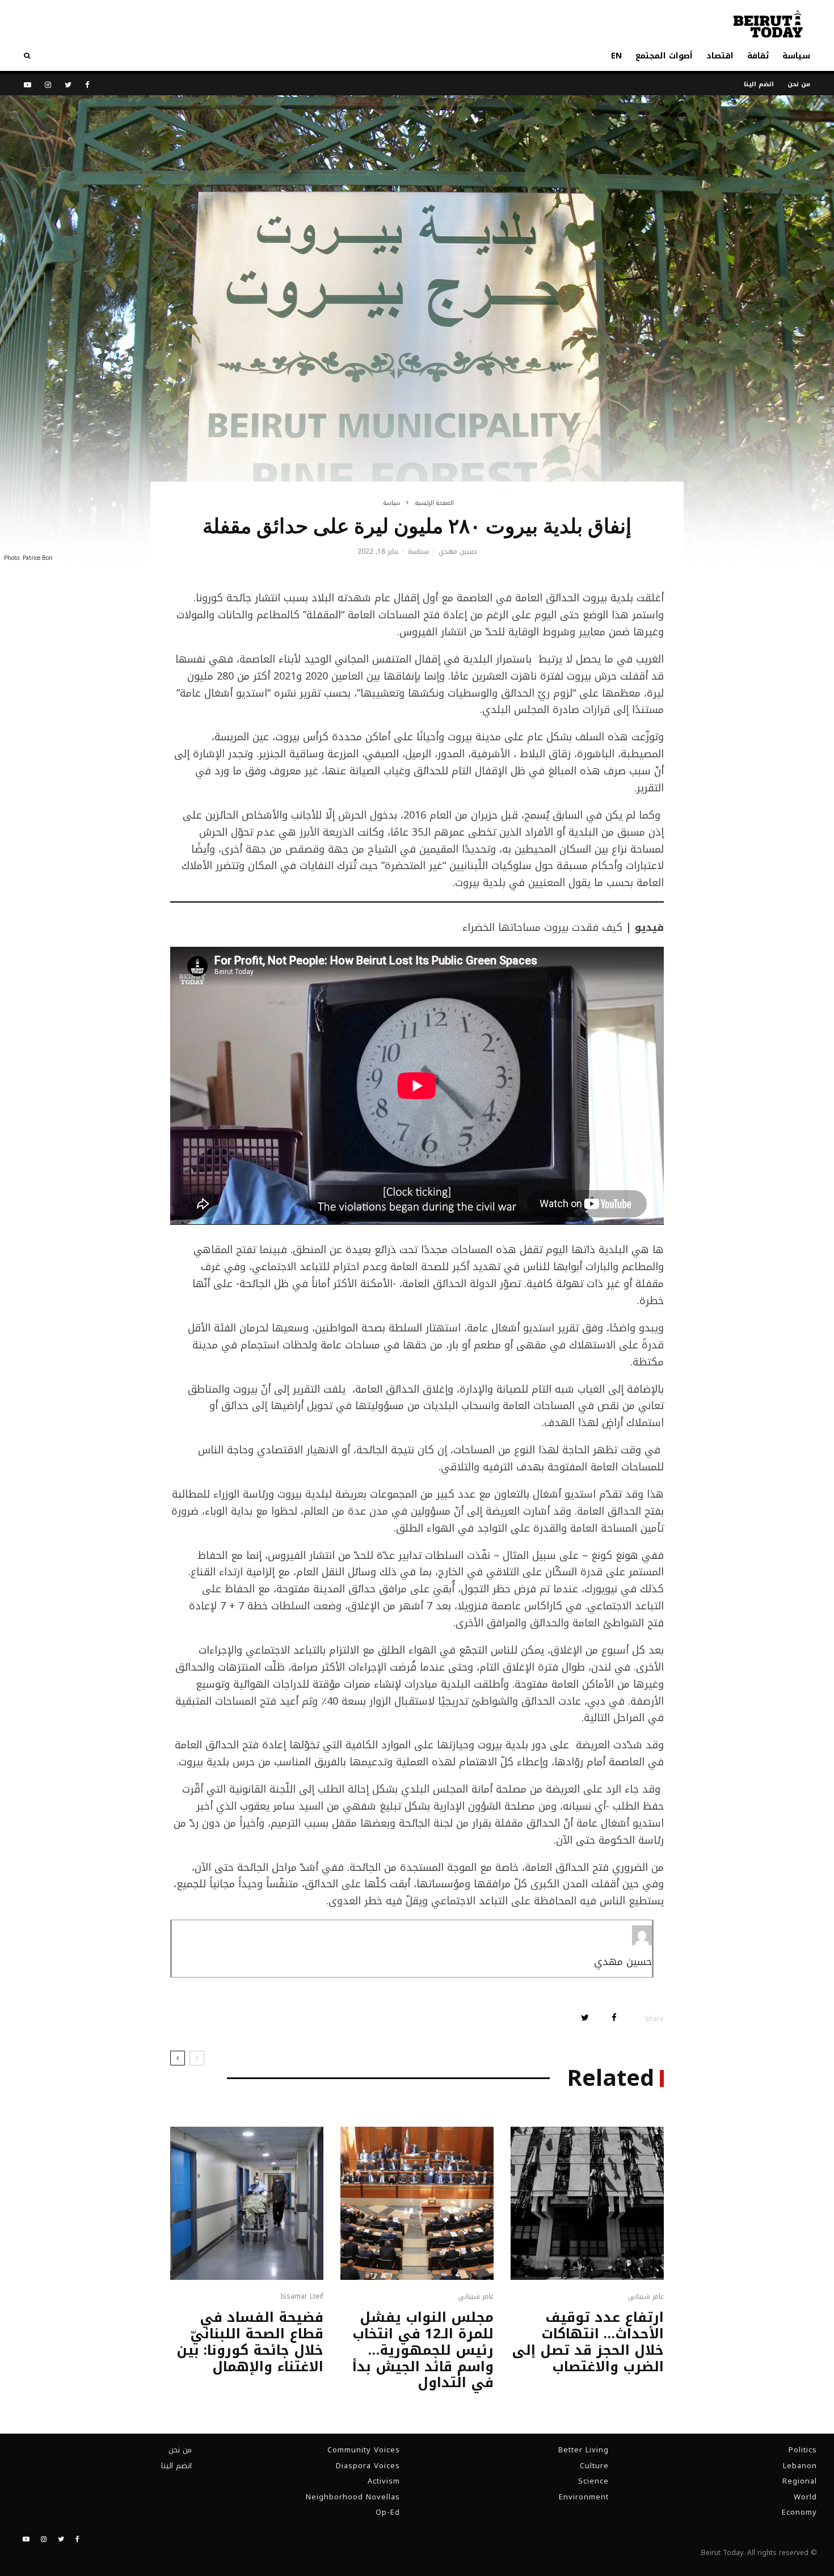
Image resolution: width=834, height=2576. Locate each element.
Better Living (584, 2450)
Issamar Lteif (302, 2296)
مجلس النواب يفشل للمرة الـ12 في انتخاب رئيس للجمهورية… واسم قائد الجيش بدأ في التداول (423, 2350)
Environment (584, 2497)
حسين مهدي (458, 551)
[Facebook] (87, 85)
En (616, 56)
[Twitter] (68, 85)
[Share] (614, 2018)
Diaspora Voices (368, 2466)
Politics (803, 2450)
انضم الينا (759, 84)
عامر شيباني (646, 2296)
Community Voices (364, 2450)
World (805, 2497)
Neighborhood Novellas (353, 2497)
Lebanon (800, 2466)
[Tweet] (585, 2018)
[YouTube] (28, 85)
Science (593, 2481)
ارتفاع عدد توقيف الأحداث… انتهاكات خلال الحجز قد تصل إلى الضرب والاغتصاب (588, 2342)
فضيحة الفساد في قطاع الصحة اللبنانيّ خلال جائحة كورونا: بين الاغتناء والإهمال (250, 2342)
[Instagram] (48, 85)
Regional (800, 2481)
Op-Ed (388, 2512)
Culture (594, 2466)
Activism (384, 2481)
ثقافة (758, 56)
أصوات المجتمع (664, 56)
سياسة (796, 56)
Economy (799, 2512)
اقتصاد (720, 56)
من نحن (799, 84)
